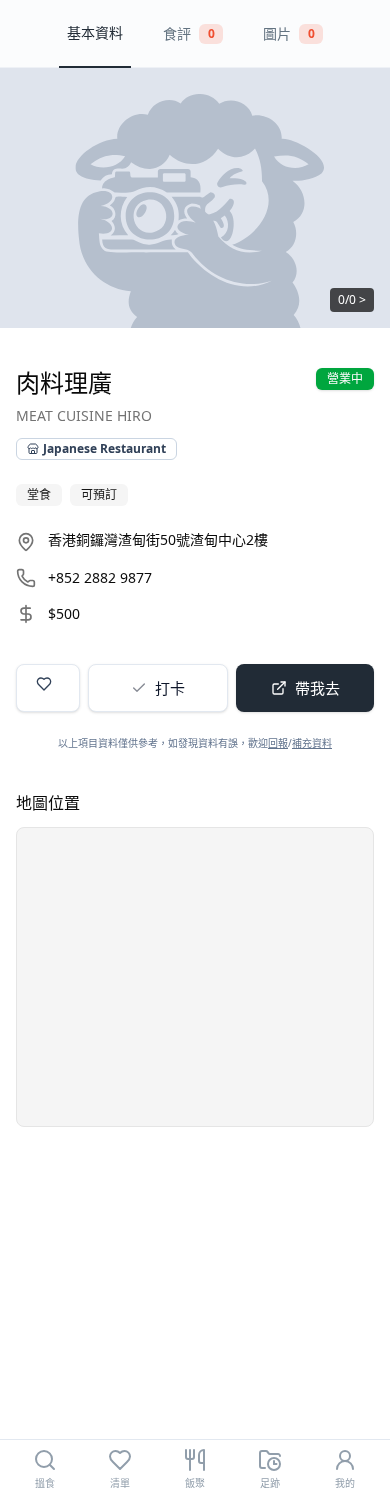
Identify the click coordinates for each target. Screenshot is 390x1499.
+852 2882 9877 (100, 577)
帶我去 (317, 688)
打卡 (170, 688)
